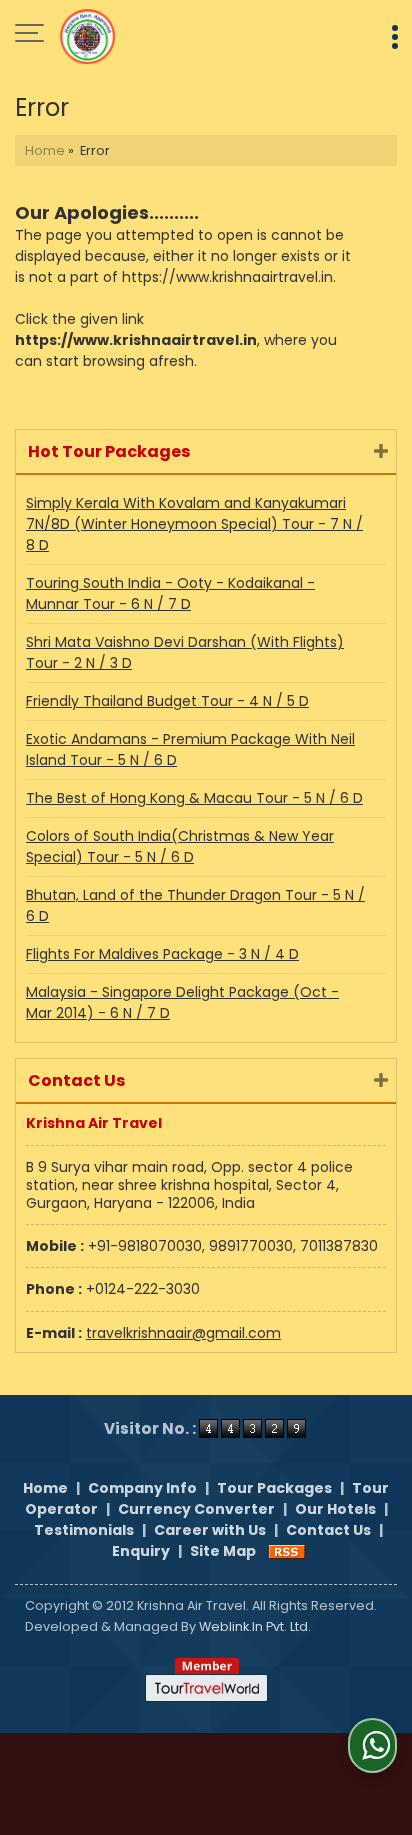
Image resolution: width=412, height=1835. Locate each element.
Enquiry (141, 1551)
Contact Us (328, 1530)
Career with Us (210, 1530)
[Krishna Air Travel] (87, 35)
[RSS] (287, 1551)
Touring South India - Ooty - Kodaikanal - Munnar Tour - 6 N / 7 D (170, 593)
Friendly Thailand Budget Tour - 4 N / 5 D (167, 701)
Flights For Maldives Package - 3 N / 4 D (162, 954)
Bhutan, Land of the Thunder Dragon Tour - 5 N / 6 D (195, 905)
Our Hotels (335, 1509)
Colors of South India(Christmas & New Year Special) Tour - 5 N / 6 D (180, 846)
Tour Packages (274, 1488)
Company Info (142, 1488)
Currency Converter (196, 1509)
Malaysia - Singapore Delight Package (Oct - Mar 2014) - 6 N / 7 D (182, 1002)
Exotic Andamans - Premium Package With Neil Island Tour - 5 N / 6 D (190, 749)
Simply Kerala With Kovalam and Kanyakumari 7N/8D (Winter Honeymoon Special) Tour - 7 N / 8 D (194, 524)
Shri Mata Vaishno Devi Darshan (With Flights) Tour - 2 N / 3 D (185, 652)
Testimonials (84, 1530)
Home (45, 150)
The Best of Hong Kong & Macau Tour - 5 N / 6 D (194, 798)
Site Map (223, 1551)
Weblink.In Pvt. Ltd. (255, 1626)
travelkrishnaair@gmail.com (183, 1333)
